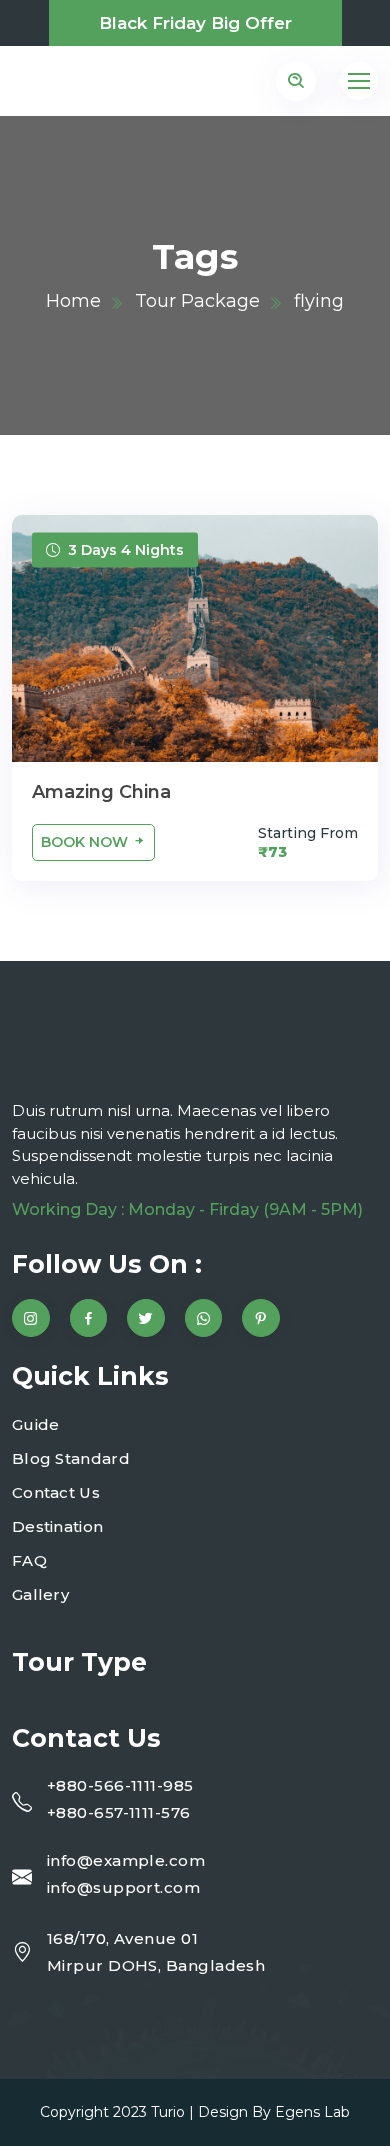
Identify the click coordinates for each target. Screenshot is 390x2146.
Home (73, 301)
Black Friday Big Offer (195, 23)
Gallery (40, 1594)
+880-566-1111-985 (120, 1785)
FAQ (29, 1560)
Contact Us (56, 1492)
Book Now (86, 842)
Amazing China (101, 792)
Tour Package (197, 301)
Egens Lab (312, 2112)
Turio (168, 2112)
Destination (57, 1526)
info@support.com (123, 1887)
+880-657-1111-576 (119, 1812)
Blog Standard (71, 1458)
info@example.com (126, 1860)
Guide (36, 1424)
